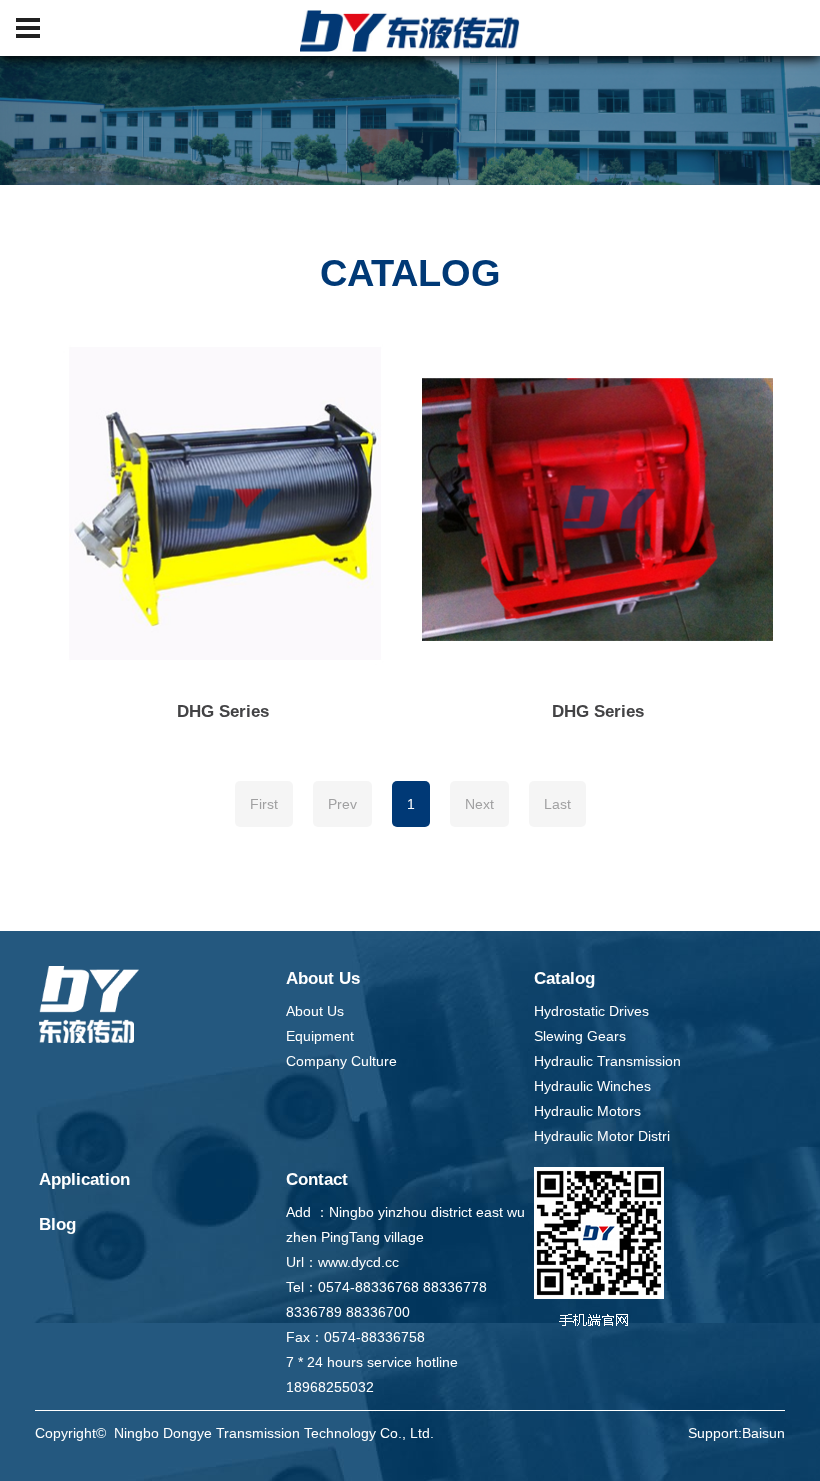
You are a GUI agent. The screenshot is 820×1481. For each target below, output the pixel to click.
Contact (317, 1179)
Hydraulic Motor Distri (602, 1136)
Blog (57, 1224)
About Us (323, 978)
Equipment (320, 1036)
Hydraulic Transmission (607, 1061)
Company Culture (341, 1061)
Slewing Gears (580, 1036)
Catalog (564, 978)
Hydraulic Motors (587, 1111)
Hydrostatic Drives (591, 1011)
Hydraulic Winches (592, 1086)
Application (84, 1179)
